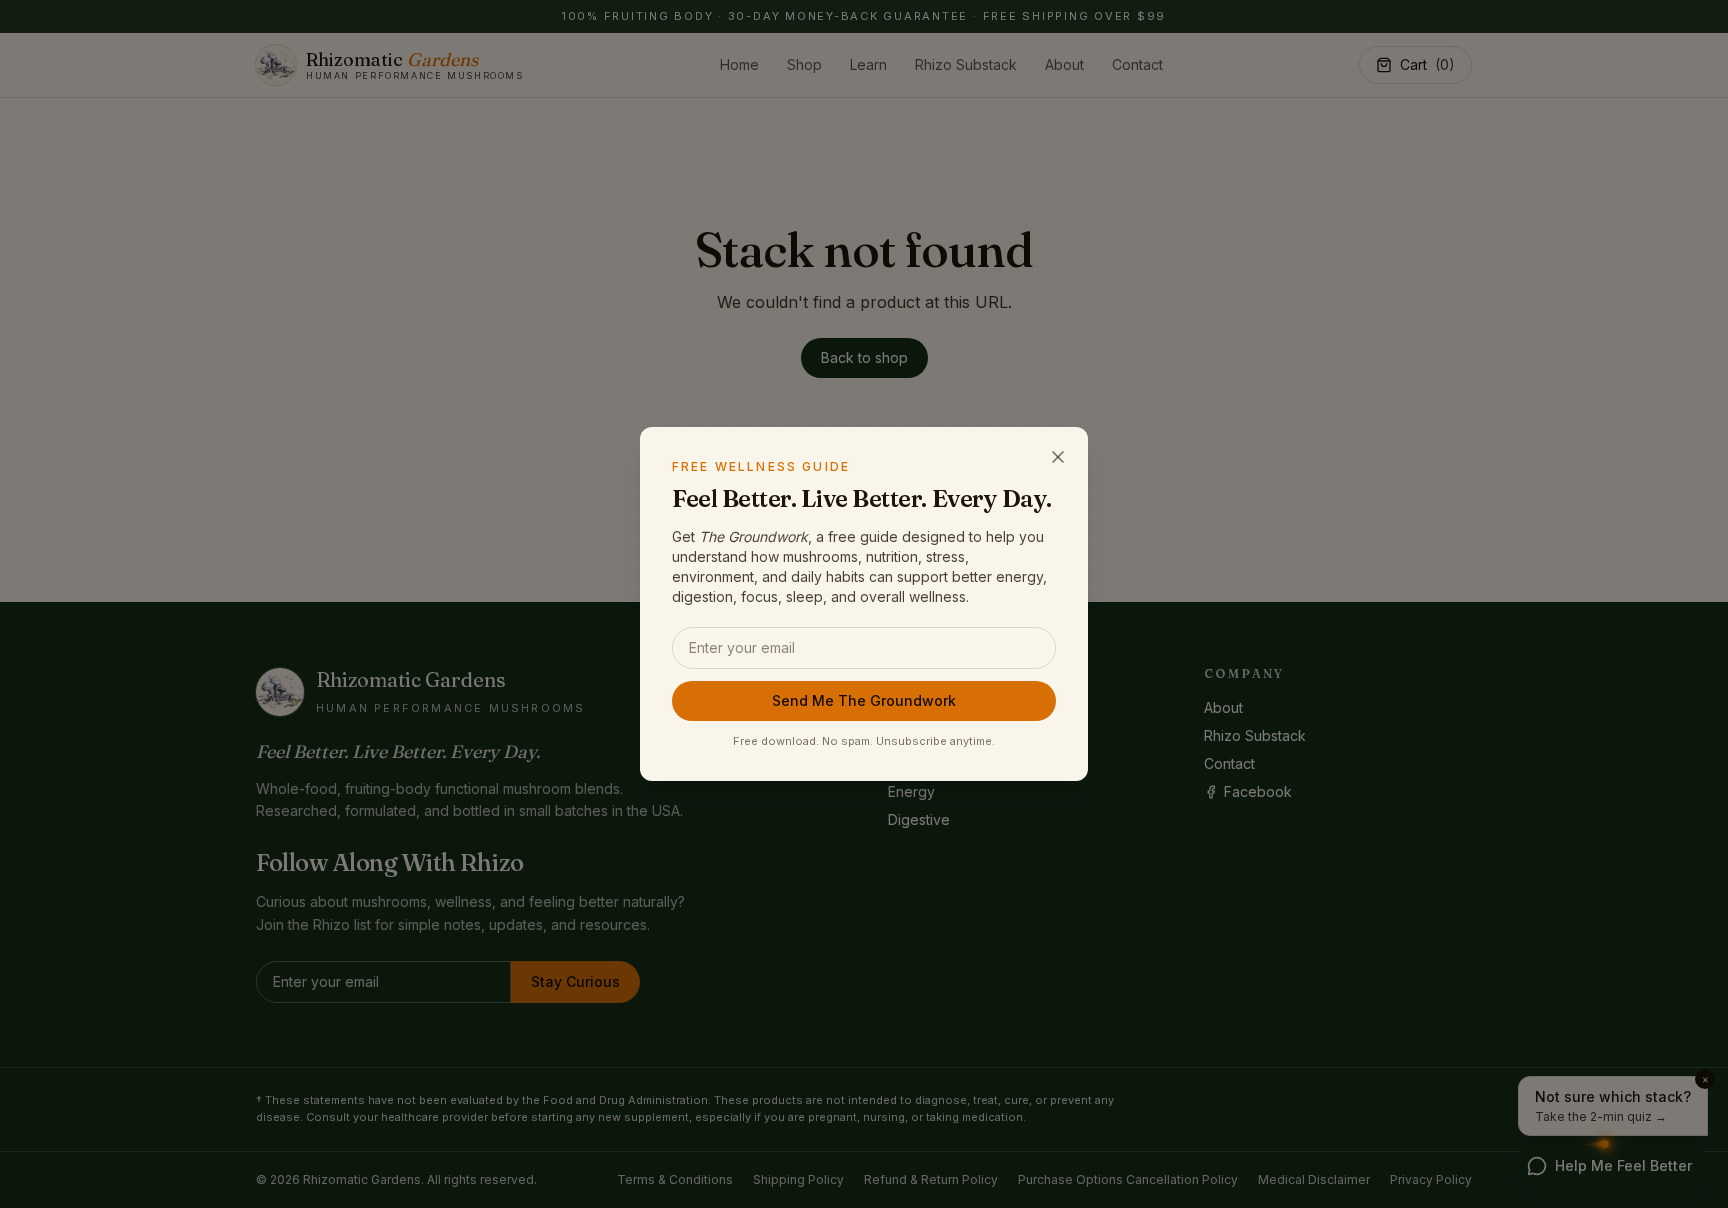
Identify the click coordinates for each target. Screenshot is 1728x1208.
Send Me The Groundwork (864, 700)
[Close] (1058, 457)
